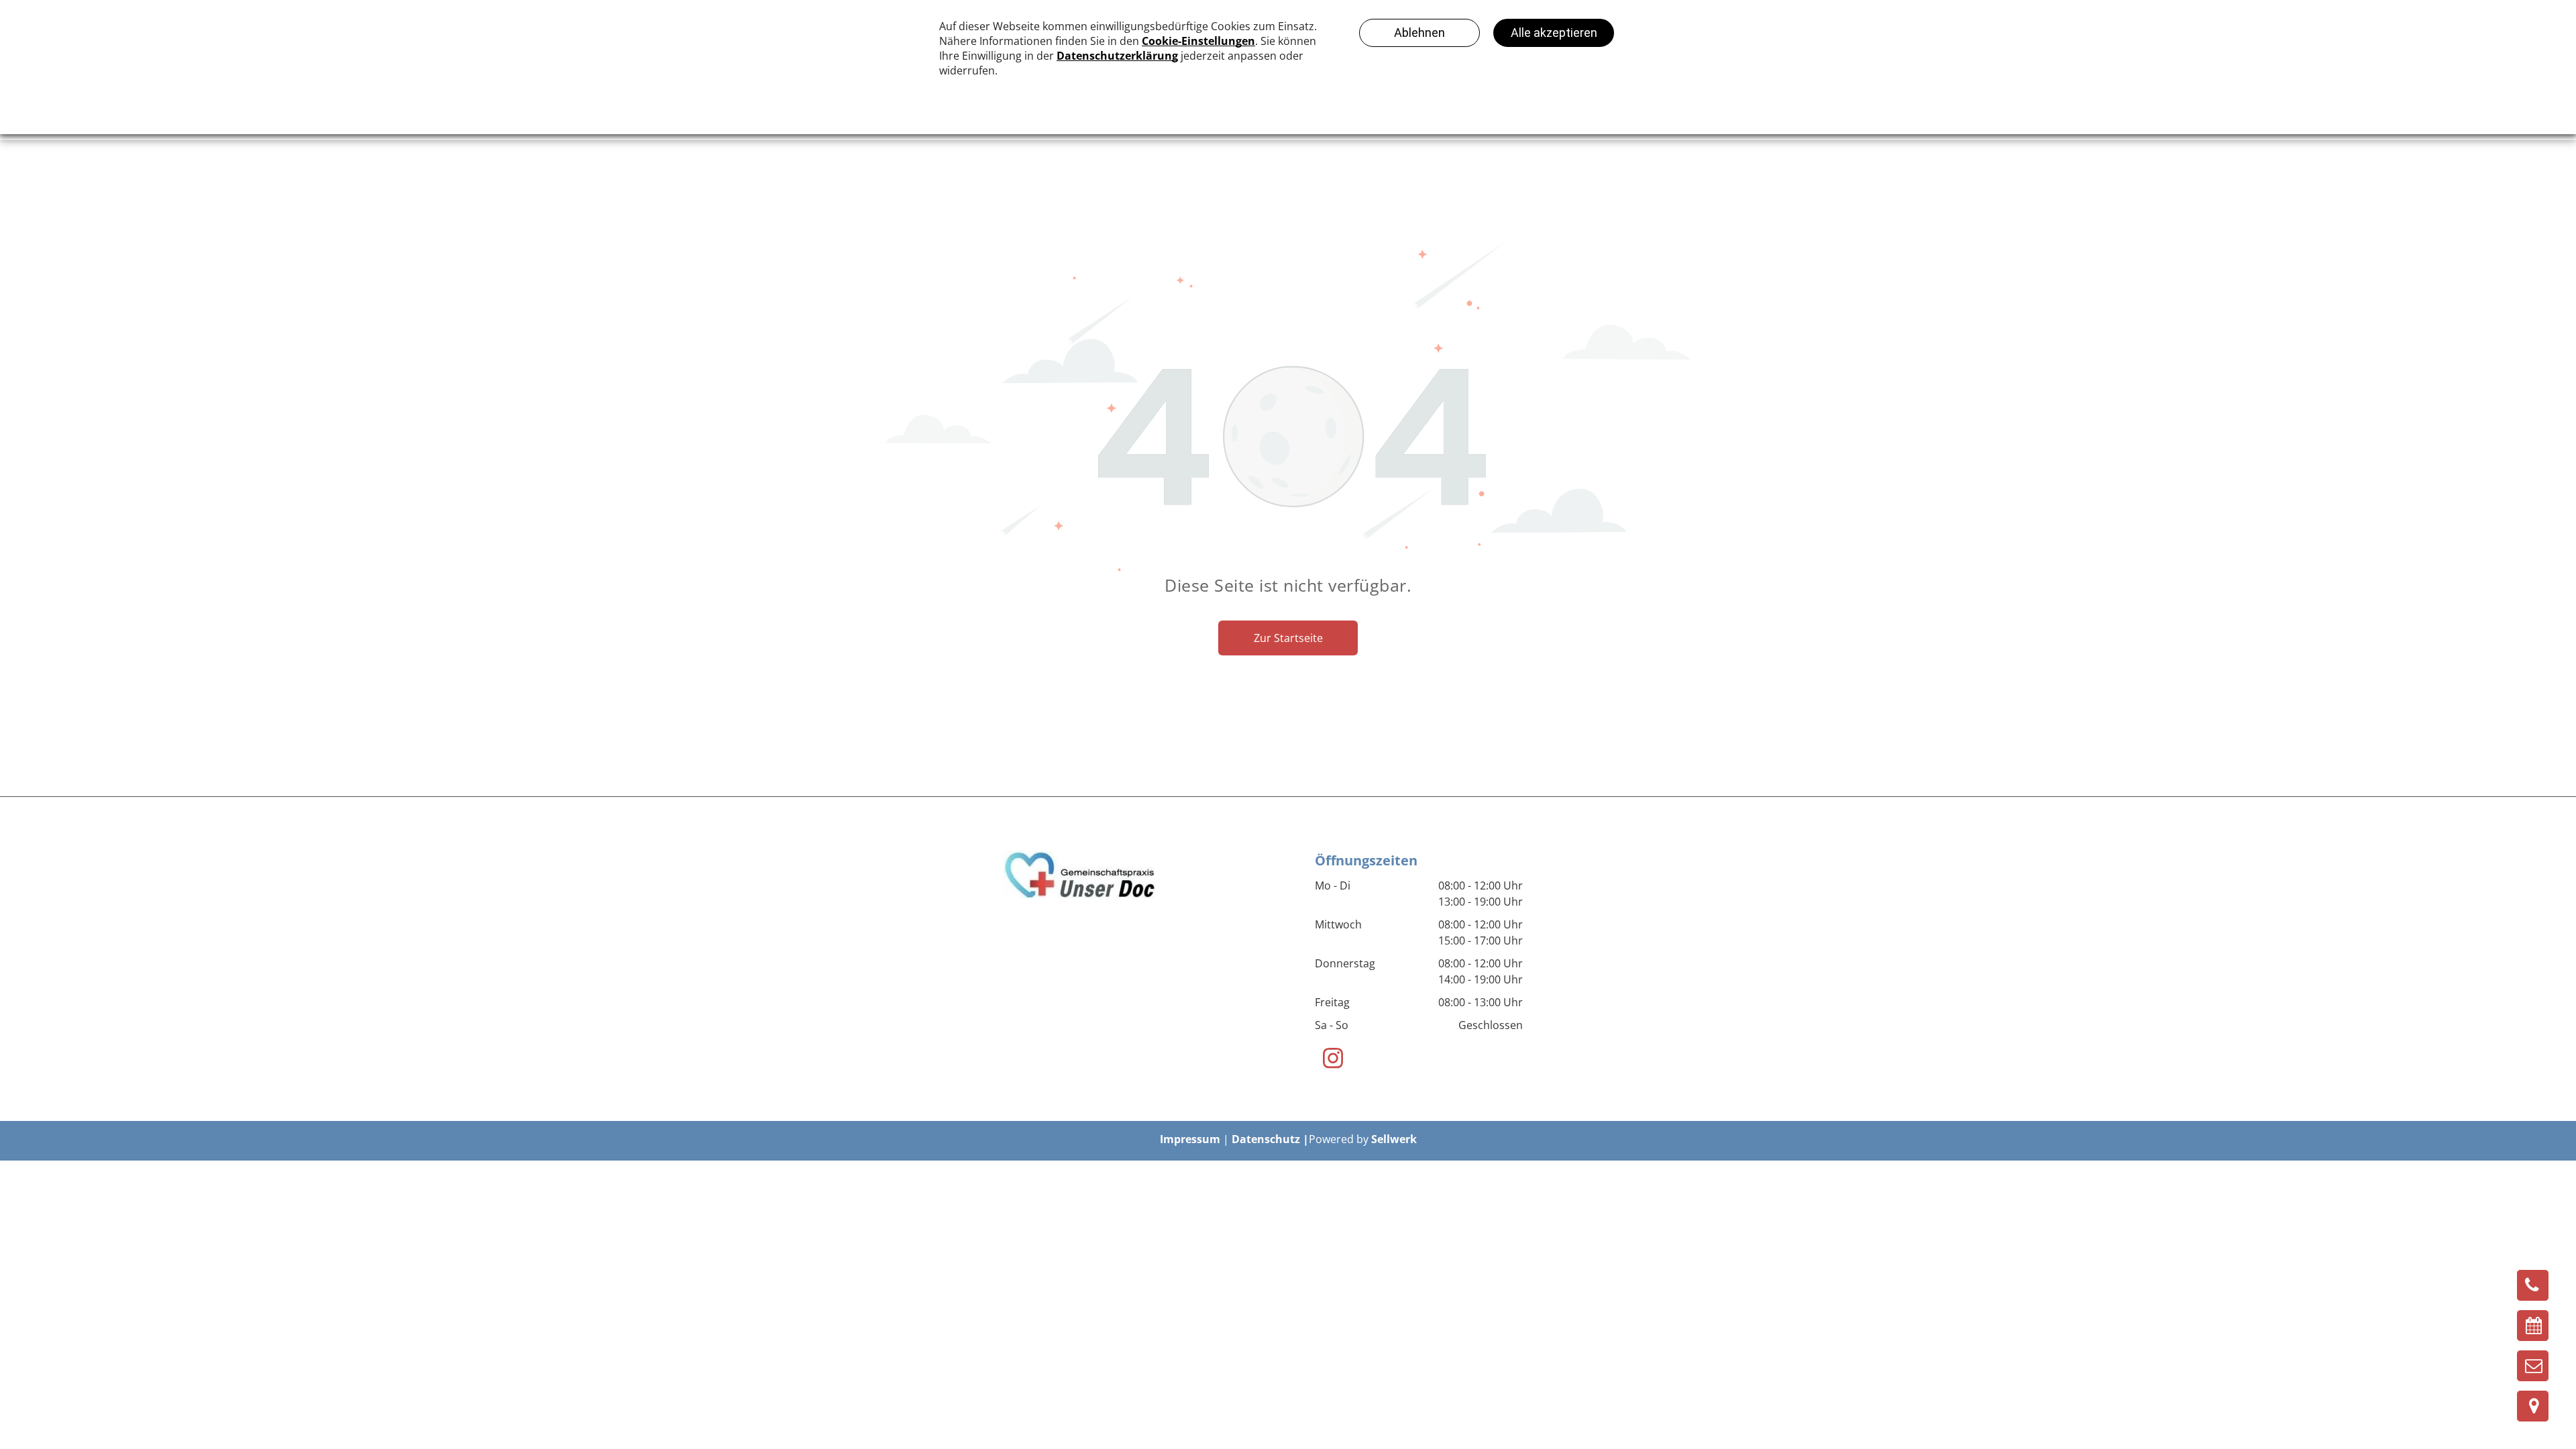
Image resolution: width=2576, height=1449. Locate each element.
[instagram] (1333, 1060)
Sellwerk (1394, 1139)
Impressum (1190, 1139)
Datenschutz (1266, 1139)
